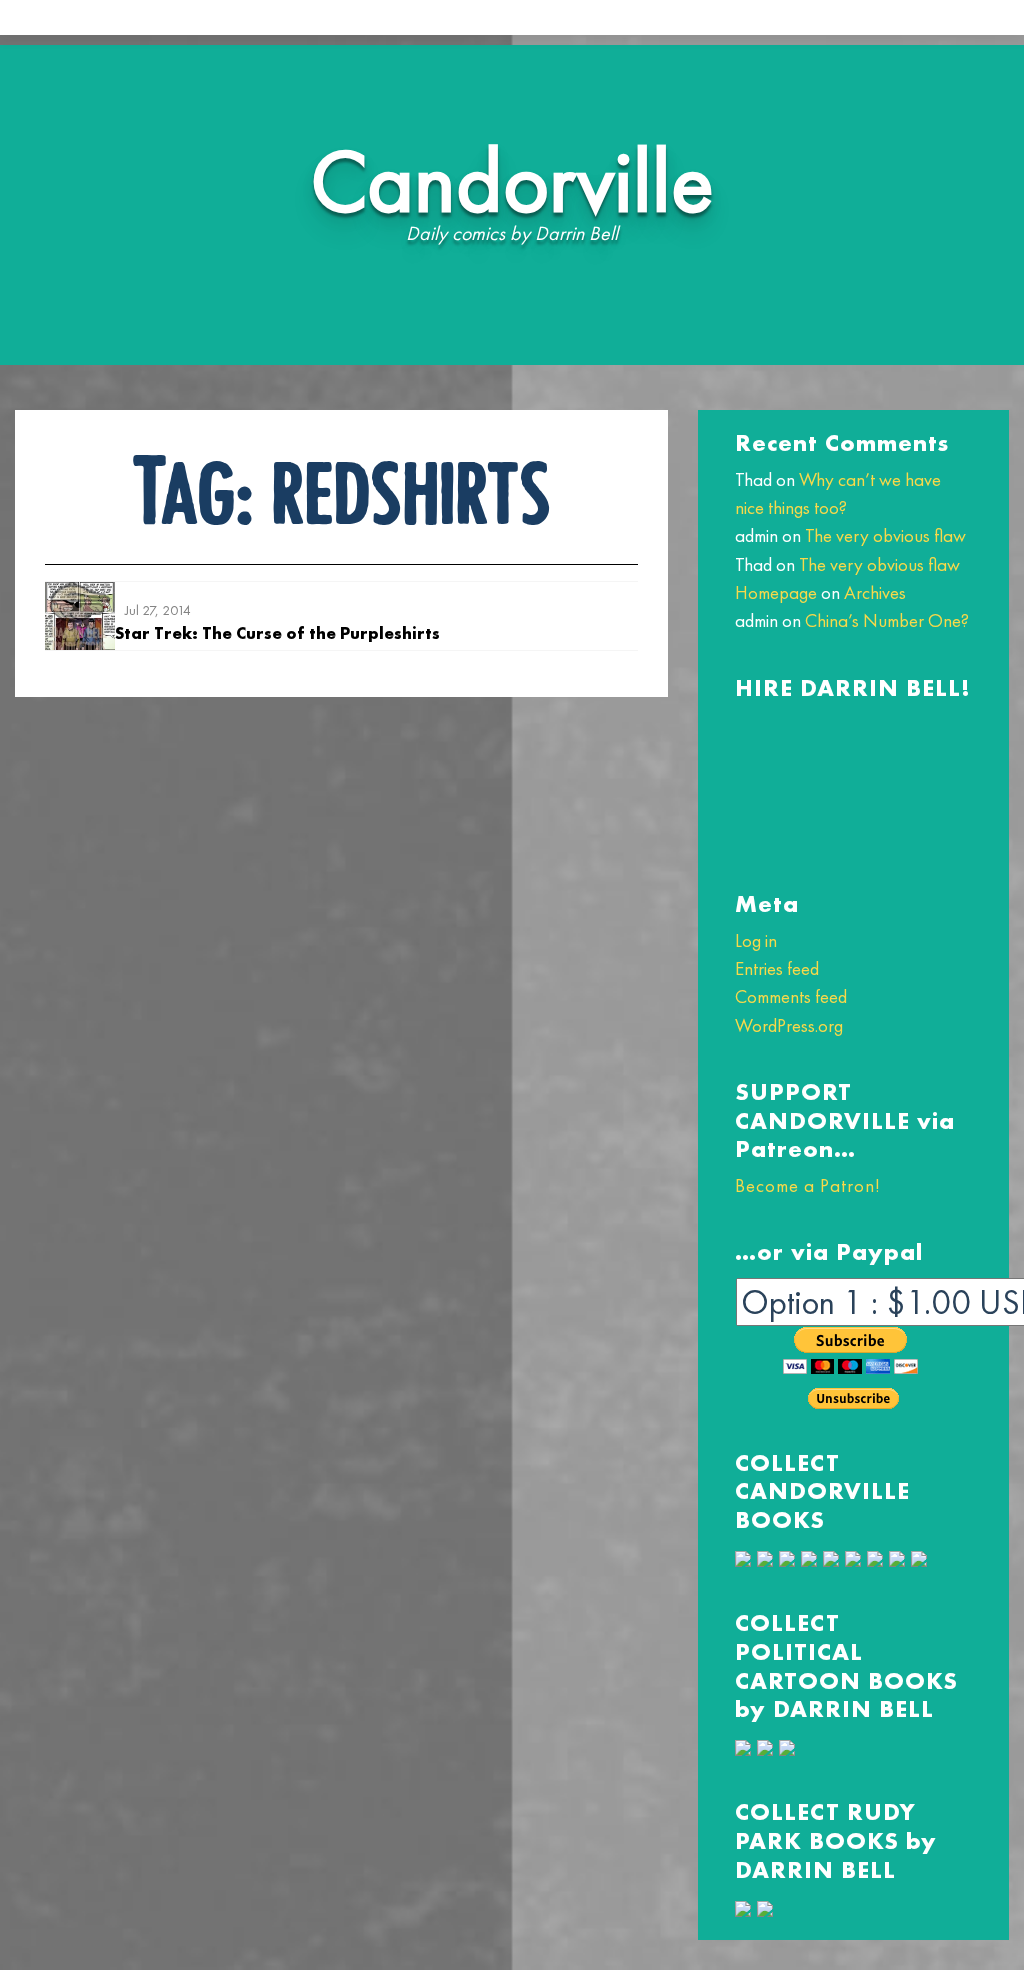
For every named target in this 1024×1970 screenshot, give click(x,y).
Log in (756, 940)
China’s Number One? (887, 620)
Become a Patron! (807, 1185)
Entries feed (777, 968)
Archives (875, 592)
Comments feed (791, 996)
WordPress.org (789, 1025)
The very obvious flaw (885, 535)
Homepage (776, 592)
